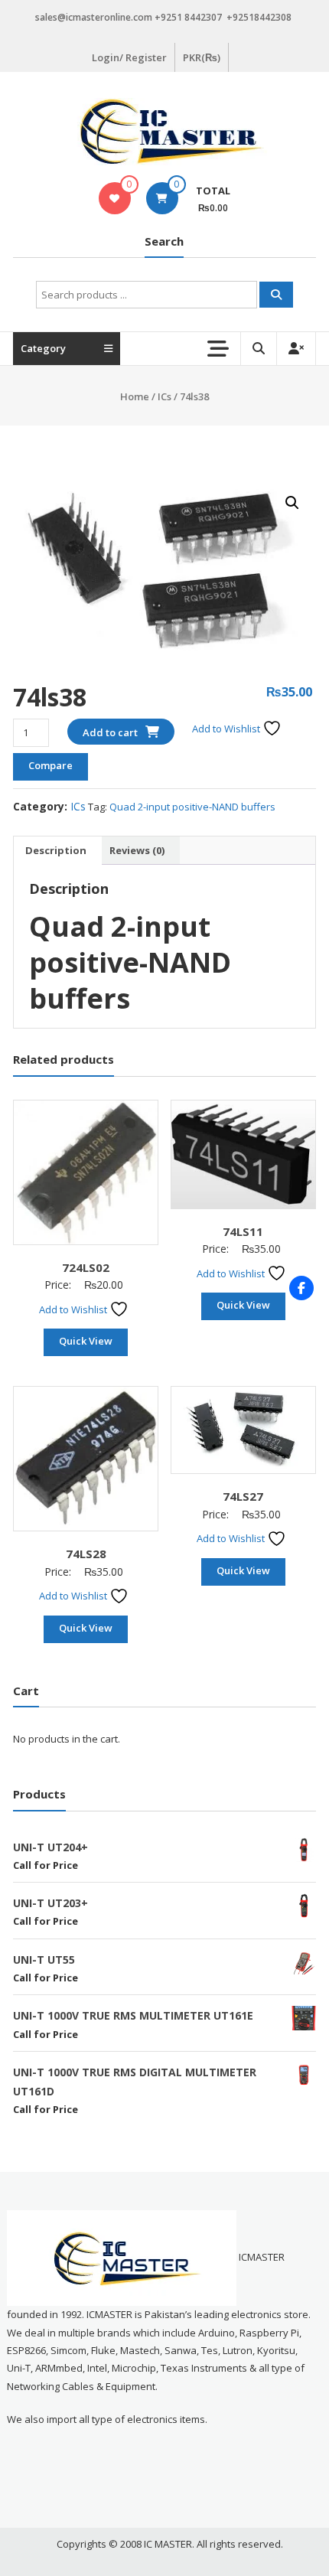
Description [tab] (56, 850)
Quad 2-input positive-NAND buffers (192, 807)
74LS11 (243, 1231)
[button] (292, 503)
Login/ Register (129, 57)
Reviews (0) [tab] (137, 850)
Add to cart (110, 732)
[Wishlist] (114, 198)
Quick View (86, 1341)
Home (135, 396)
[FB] (301, 1288)
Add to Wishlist (227, 729)
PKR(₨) (202, 57)
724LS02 (86, 1267)
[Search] (276, 295)
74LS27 (243, 1496)
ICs (164, 396)
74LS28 (86, 1554)
